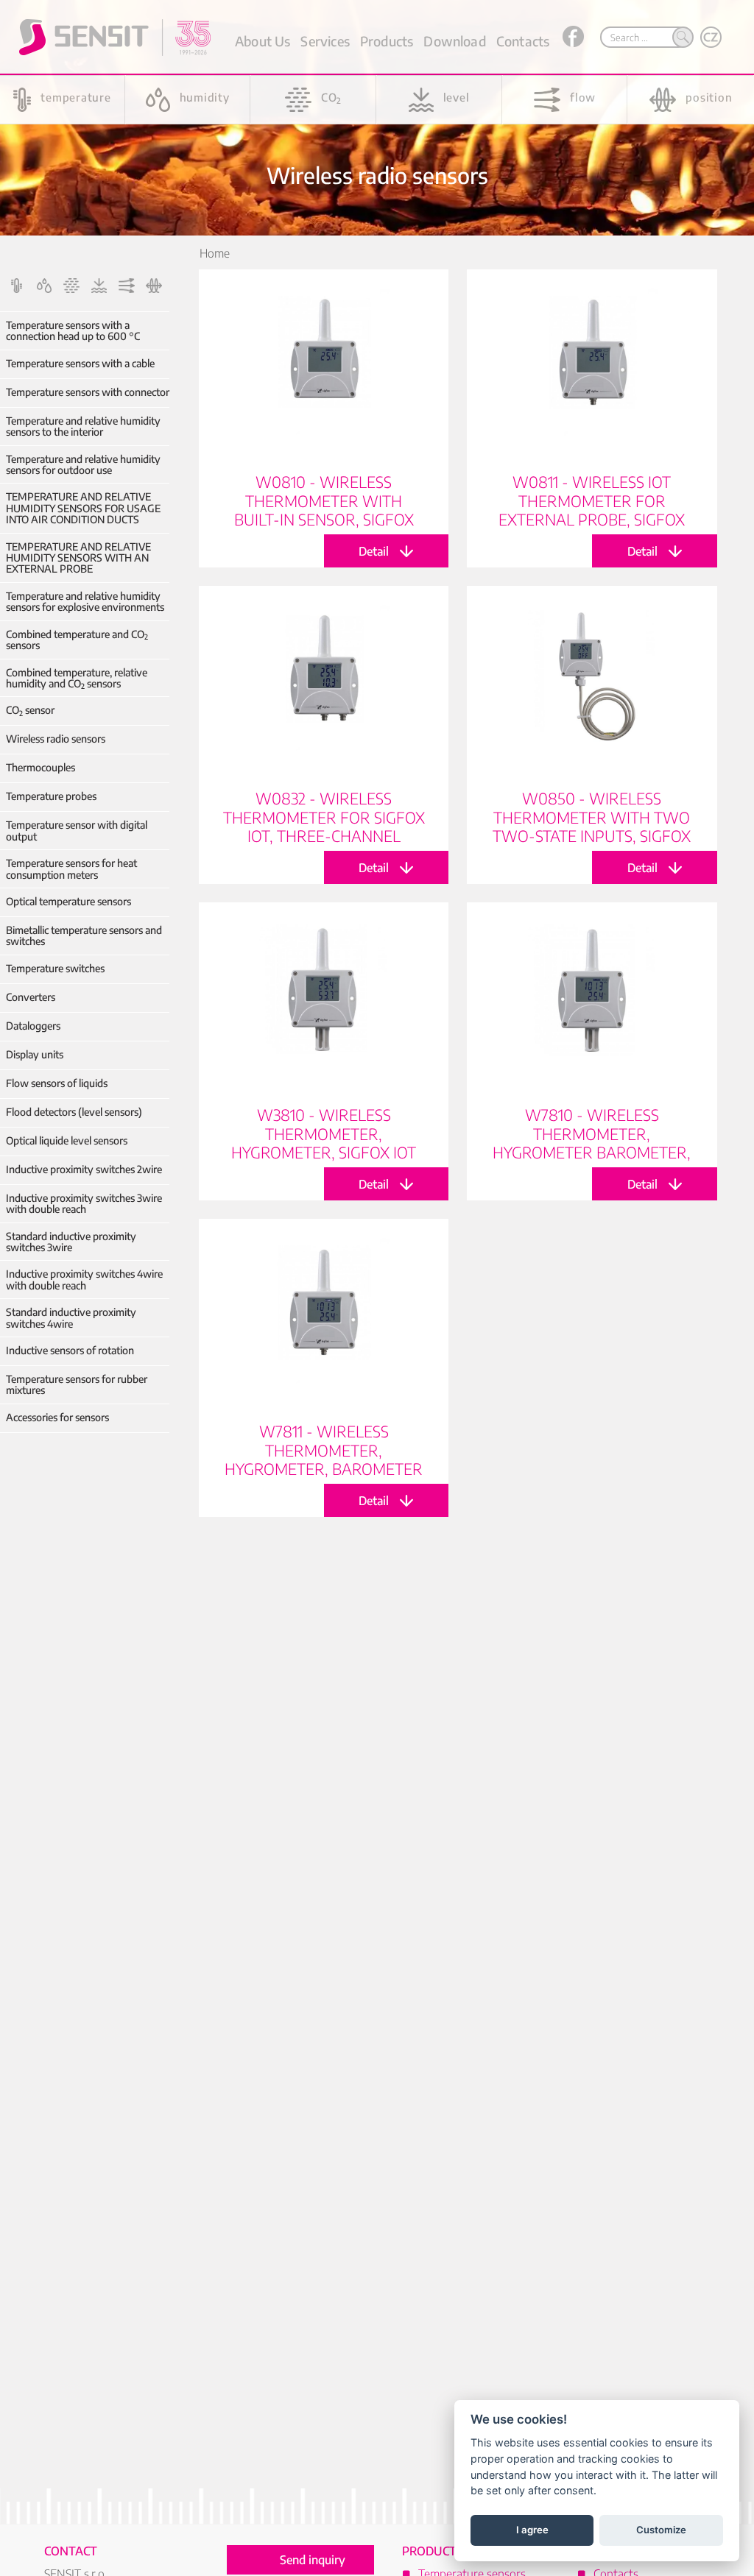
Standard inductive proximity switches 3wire (71, 1242)
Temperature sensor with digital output (77, 831)
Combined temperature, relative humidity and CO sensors (77, 678)
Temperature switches (55, 968)
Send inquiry (313, 2560)
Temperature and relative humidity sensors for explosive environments (85, 602)
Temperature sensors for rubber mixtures (77, 1385)
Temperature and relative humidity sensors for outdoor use (83, 465)
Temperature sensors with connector (88, 392)
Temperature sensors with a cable (80, 363)
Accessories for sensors (57, 1417)
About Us (263, 41)
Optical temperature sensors (68, 901)
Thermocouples (40, 767)
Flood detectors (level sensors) (74, 1112)
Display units (35, 1054)
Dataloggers (33, 1026)
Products (387, 41)
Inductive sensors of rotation (70, 1350)
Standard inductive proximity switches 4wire (71, 1318)
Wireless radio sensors (56, 739)
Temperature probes (51, 796)
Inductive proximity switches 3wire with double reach (84, 1204)
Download (454, 41)
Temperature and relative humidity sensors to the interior (83, 427)
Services (325, 41)
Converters (31, 997)
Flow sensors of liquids (57, 1083)
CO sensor (30, 710)
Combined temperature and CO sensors (77, 640)
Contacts (523, 41)
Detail (324, 418)
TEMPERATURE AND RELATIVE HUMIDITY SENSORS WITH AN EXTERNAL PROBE (78, 558)
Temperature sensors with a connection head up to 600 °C (73, 331)
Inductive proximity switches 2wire (84, 1169)
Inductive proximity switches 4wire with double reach (84, 1280)
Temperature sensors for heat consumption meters (71, 869)
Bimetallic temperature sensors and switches (84, 936)
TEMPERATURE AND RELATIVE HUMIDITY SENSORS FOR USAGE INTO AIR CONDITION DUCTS (83, 508)
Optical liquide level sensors (67, 1140)
